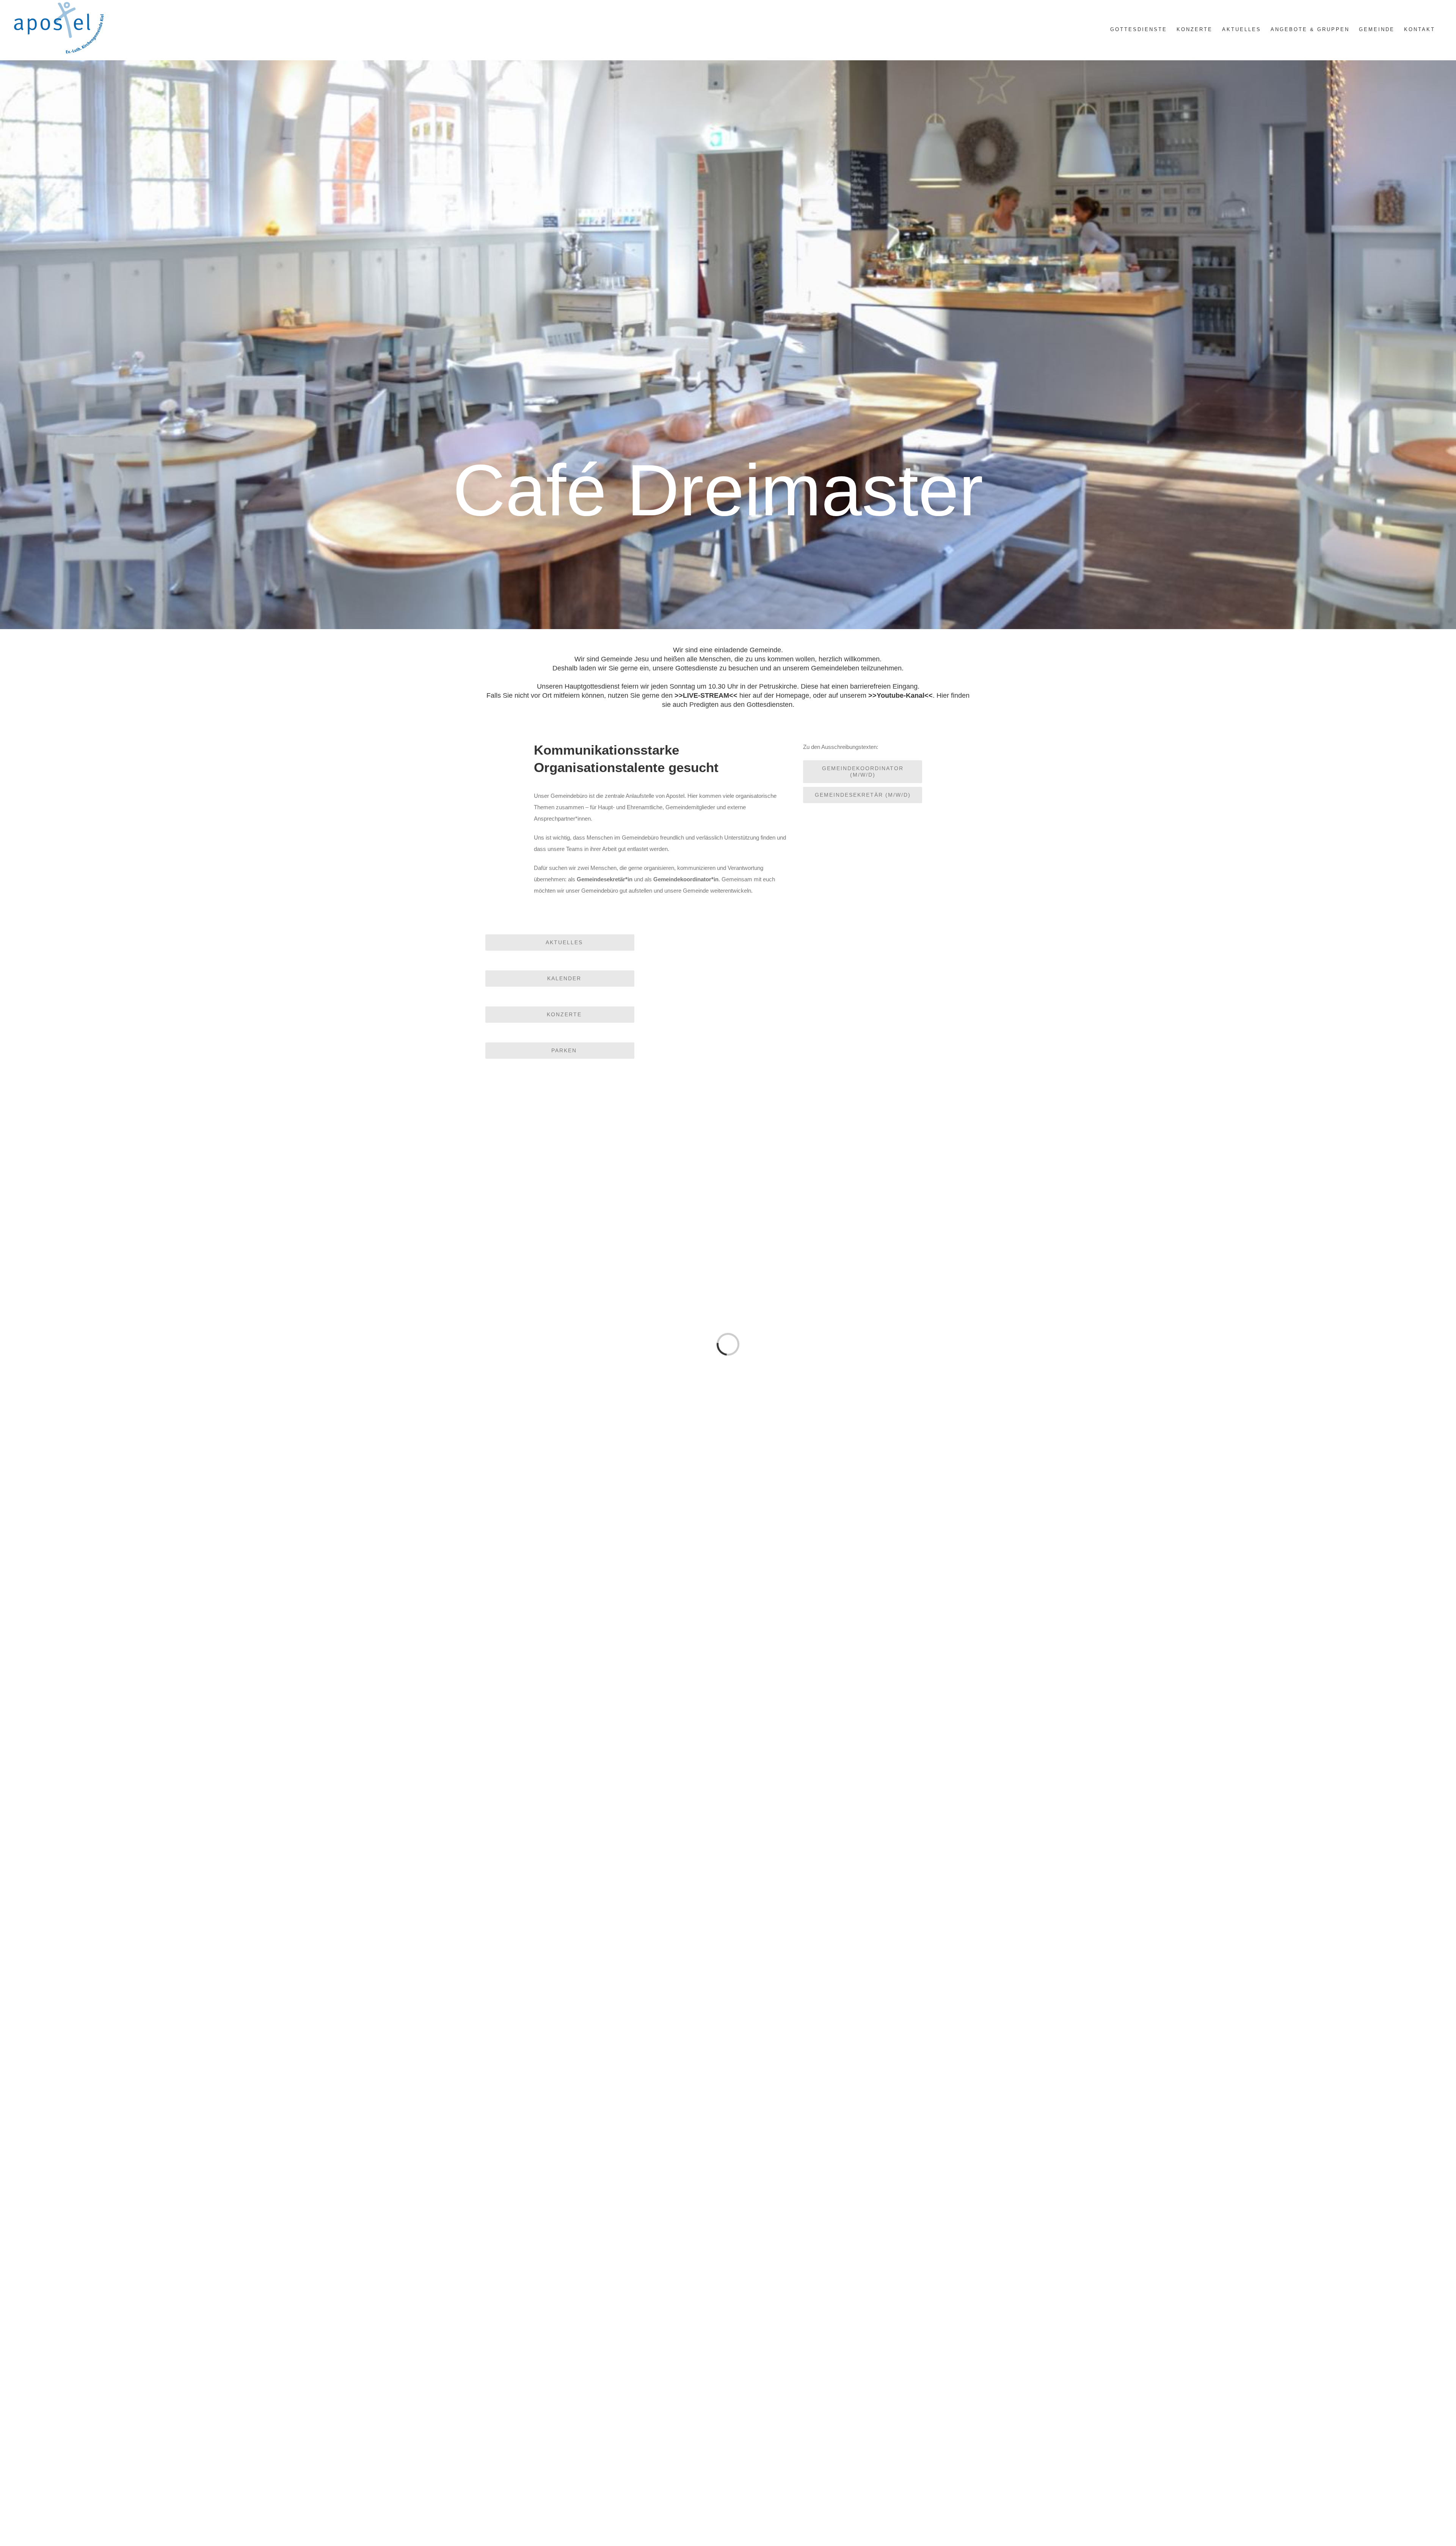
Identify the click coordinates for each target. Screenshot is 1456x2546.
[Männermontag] (851, 1586)
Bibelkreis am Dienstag (605, 2518)
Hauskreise (851, 2197)
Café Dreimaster (605, 2357)
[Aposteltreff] (605, 2068)
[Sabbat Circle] (851, 1907)
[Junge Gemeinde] (851, 1426)
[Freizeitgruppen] (605, 1747)
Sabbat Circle (851, 2037)
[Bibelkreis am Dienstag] (605, 2388)
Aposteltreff (605, 2197)
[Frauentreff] (851, 2228)
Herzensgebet (605, 2037)
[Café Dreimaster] (605, 2228)
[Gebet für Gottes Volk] (605, 1586)
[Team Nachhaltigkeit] (851, 2388)
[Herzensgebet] (605, 1907)
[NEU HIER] (605, 1426)
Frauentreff (851, 2357)
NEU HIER (605, 1555)
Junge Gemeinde (851, 1555)
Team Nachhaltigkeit (851, 2518)
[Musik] (851, 1747)
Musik (851, 1876)
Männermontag (851, 1716)
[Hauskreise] (851, 2068)
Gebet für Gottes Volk (605, 1716)
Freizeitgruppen (605, 1876)
